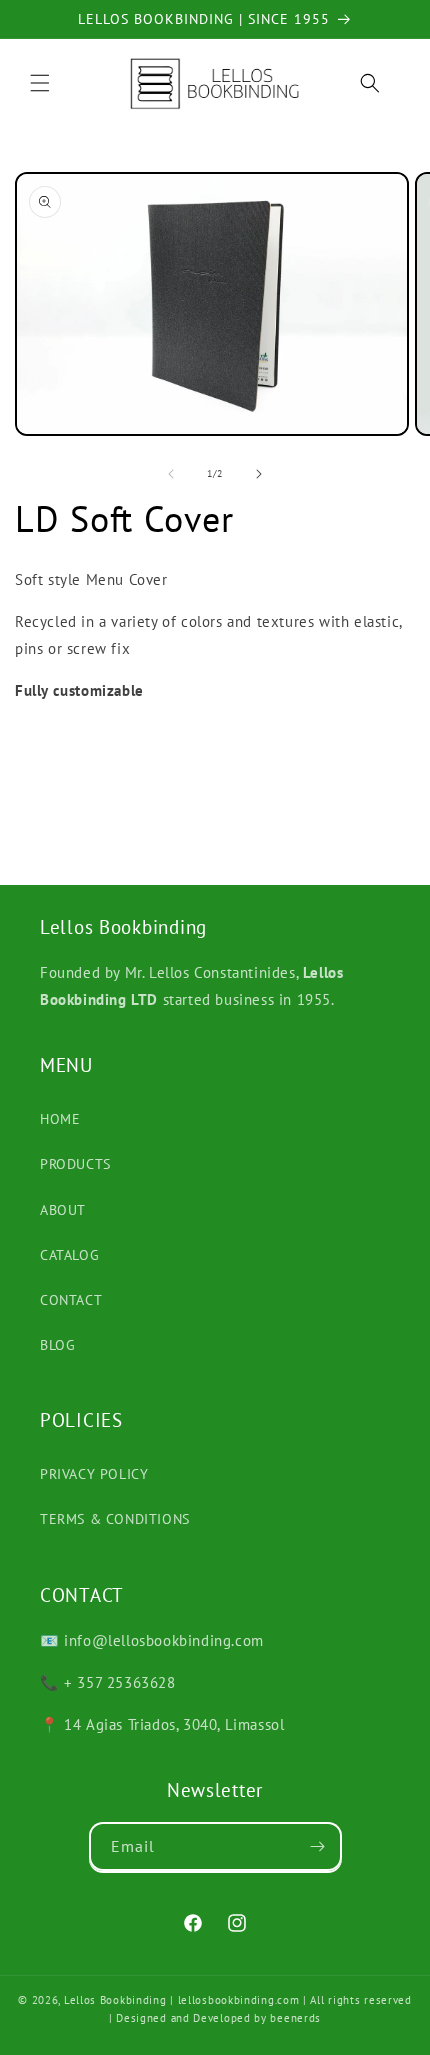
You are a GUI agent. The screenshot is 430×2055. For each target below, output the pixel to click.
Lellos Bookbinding (115, 2000)
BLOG (57, 1345)
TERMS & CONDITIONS (115, 1519)
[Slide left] (171, 474)
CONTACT (71, 1300)
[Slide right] (259, 474)
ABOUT (63, 1210)
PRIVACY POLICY (94, 1474)
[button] (40, 83)
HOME (60, 1119)
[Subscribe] (318, 1846)
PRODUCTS (75, 1164)
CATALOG (69, 1255)
